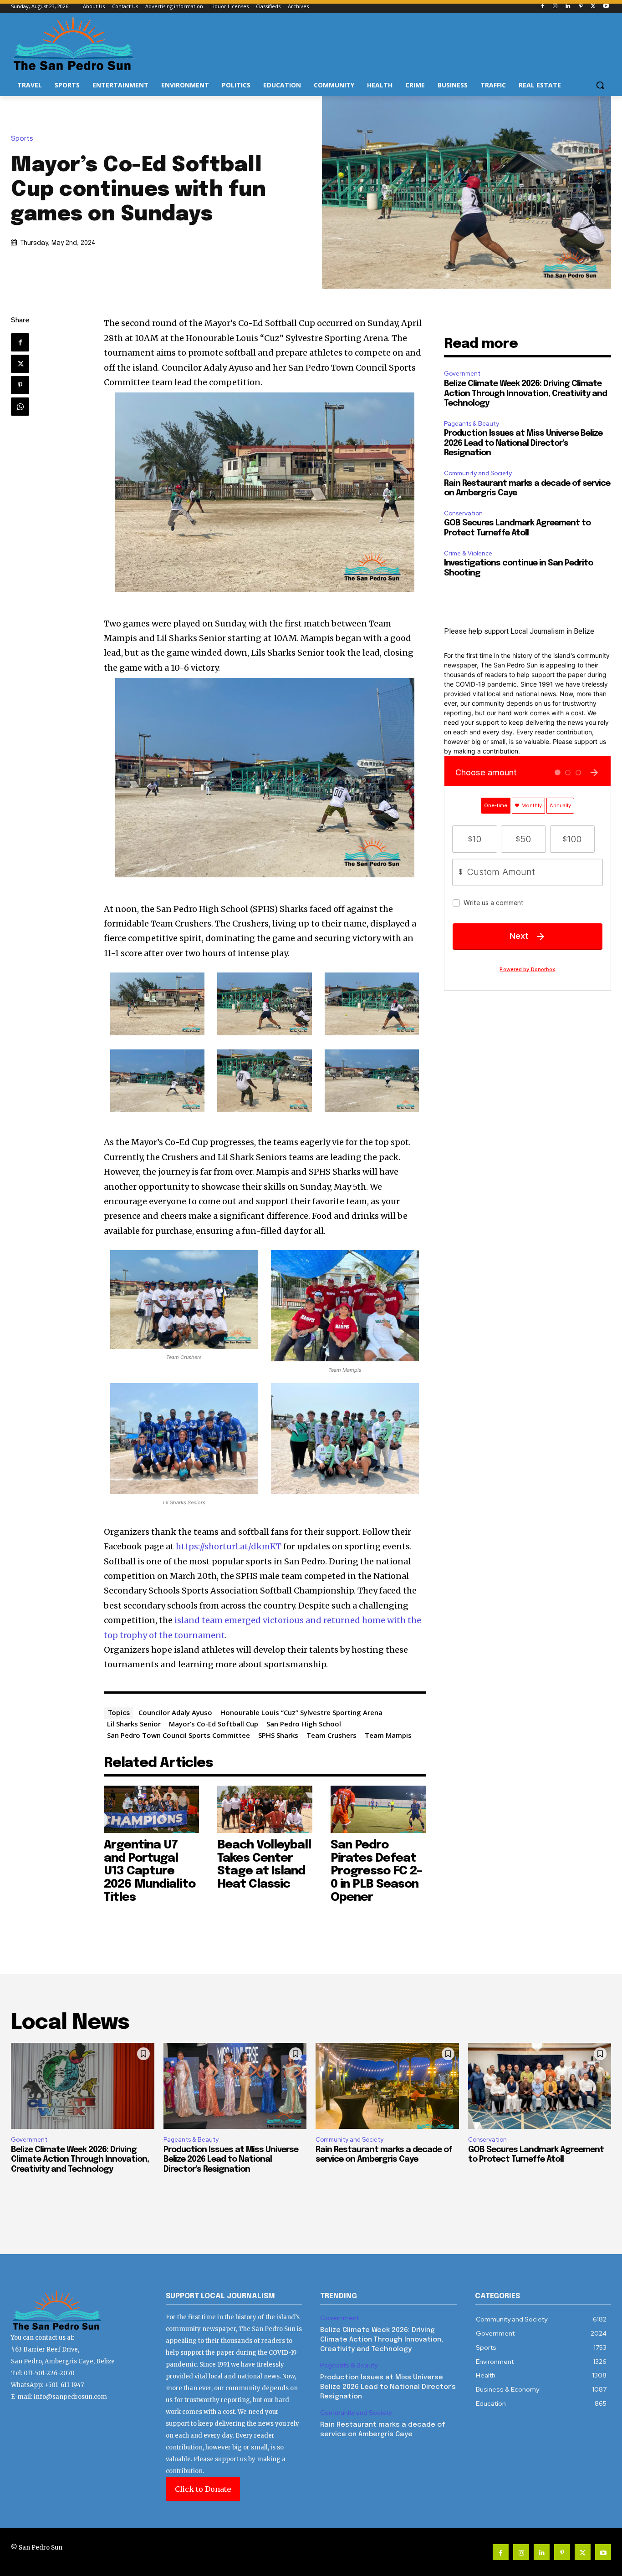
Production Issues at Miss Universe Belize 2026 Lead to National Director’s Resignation (523, 443)
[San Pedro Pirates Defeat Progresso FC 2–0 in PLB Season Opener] (378, 1809)
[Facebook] (543, 7)
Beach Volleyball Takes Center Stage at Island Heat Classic (264, 1865)
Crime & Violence (468, 553)
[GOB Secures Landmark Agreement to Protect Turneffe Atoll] (540, 2086)
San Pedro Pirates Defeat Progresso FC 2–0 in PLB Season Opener (376, 1871)
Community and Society (478, 473)
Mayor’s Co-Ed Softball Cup (214, 1724)
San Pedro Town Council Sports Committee (178, 1735)
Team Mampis (388, 1735)
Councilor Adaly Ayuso (175, 1712)
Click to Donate (203, 2489)
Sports (22, 139)
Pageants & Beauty (472, 424)
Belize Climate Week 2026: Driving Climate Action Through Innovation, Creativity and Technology (525, 394)
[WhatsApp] (20, 407)
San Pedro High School (304, 1724)
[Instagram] (555, 7)
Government (462, 374)
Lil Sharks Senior (134, 1724)
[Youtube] (606, 7)
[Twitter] (593, 7)
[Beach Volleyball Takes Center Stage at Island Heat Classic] (265, 1809)
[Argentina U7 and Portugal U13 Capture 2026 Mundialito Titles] (151, 1809)
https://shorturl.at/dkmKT (229, 1546)
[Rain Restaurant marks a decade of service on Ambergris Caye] (387, 2086)
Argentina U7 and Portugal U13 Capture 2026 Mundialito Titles (150, 1871)
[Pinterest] (581, 7)
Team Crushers (331, 1735)
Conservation (463, 513)
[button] (600, 85)
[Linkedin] (568, 7)
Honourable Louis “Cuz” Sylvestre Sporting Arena (301, 1712)
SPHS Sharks (278, 1735)
